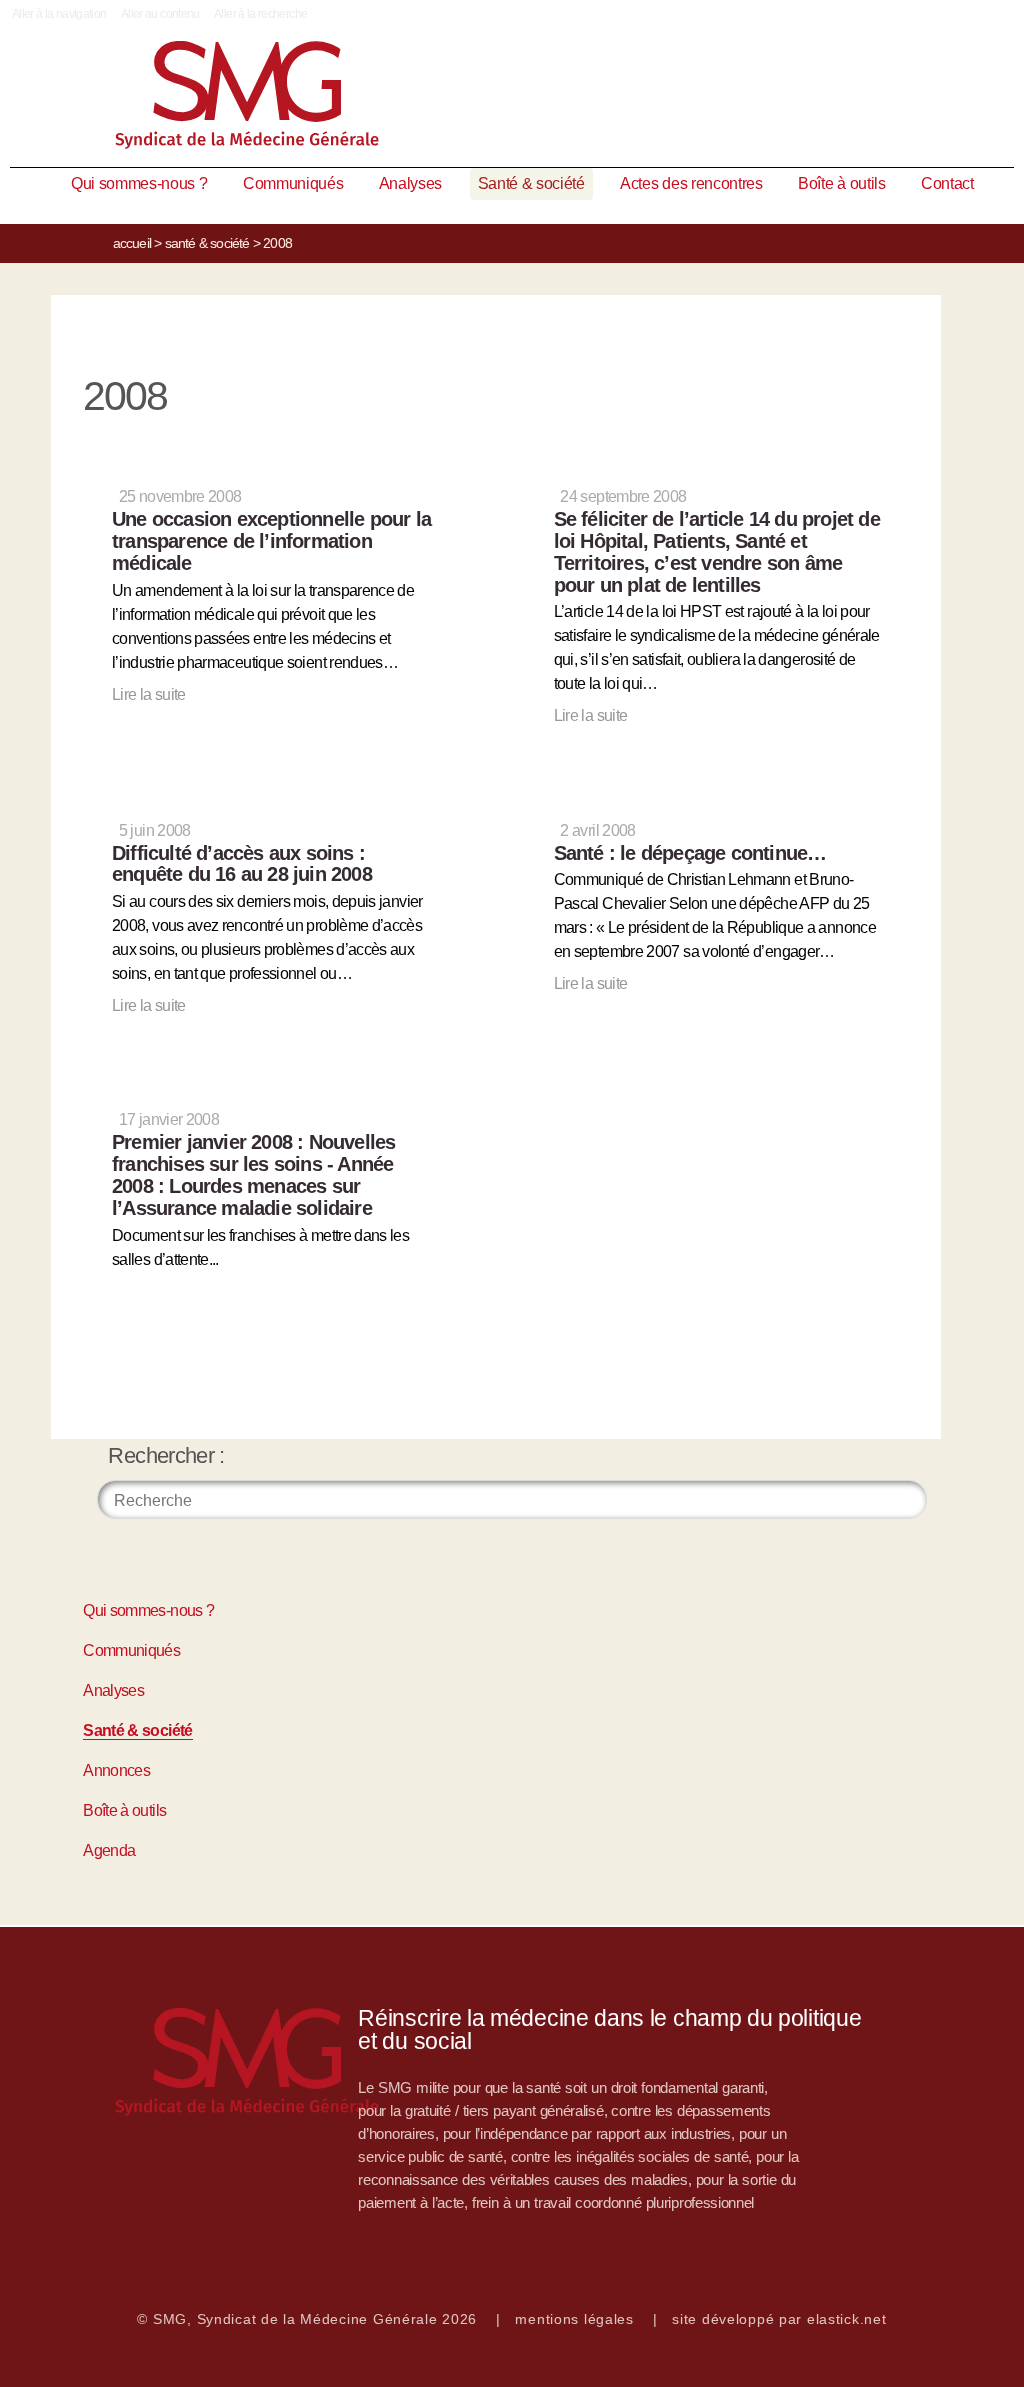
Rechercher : (166, 1455)
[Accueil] (512, 99)
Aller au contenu (160, 14)
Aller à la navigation (59, 14)
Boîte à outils (842, 183)
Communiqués (293, 183)
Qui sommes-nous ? (139, 183)
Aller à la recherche (260, 14)
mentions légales (574, 2319)
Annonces (116, 1770)
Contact (947, 183)
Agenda (109, 1850)
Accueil (132, 243)
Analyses (410, 183)
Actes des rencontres (691, 183)
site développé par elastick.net (779, 2319)
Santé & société (531, 183)
